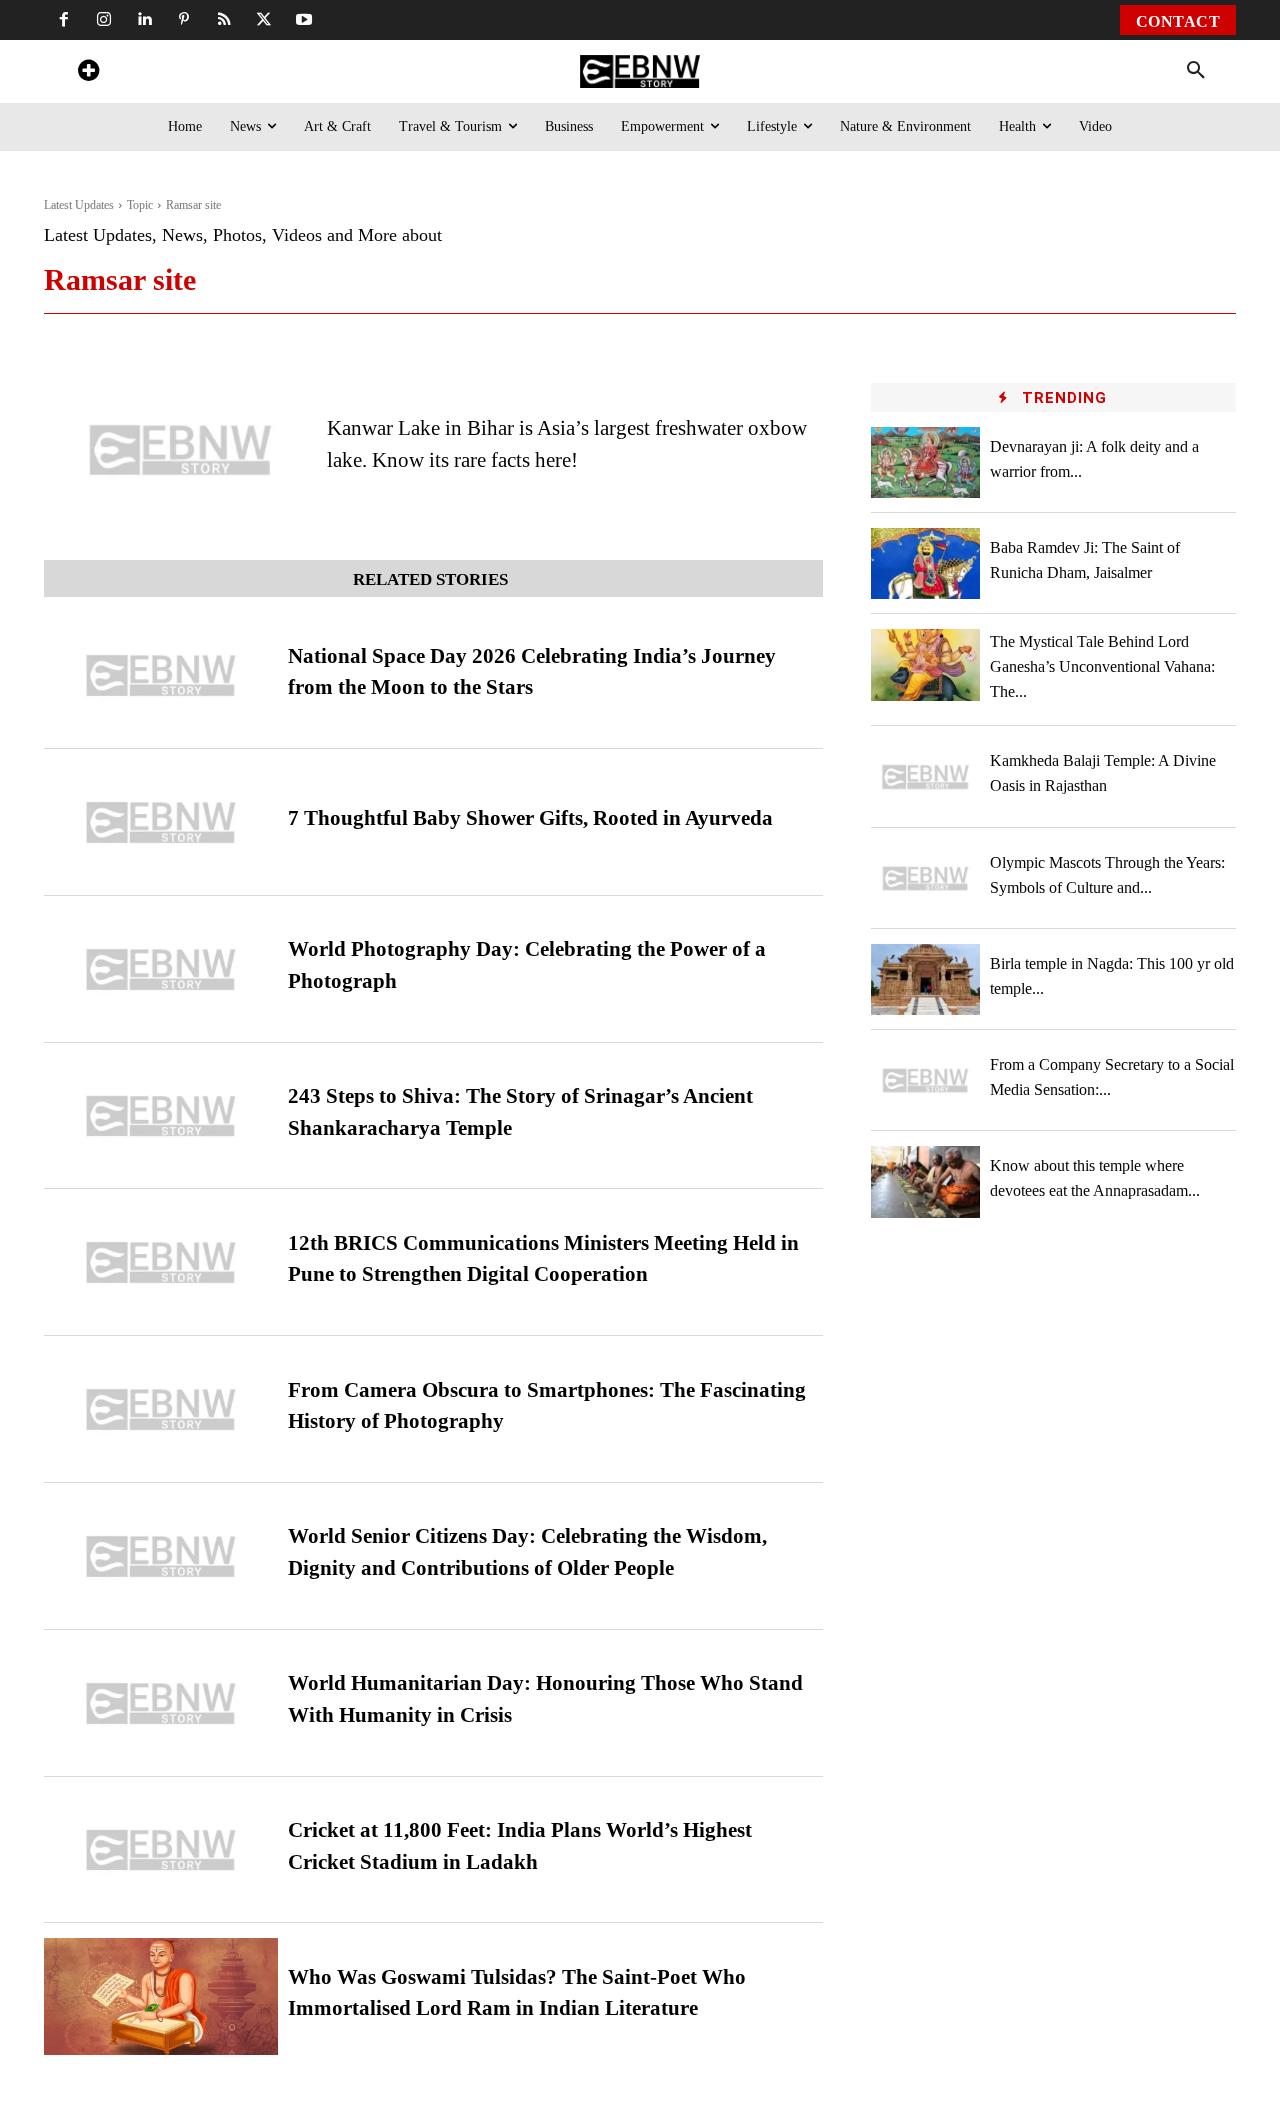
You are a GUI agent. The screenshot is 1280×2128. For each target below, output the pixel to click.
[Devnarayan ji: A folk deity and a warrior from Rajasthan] (926, 462)
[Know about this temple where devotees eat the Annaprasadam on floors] (926, 1181)
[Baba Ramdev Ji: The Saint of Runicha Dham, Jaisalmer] (926, 563)
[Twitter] (264, 20)
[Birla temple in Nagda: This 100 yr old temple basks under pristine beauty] (926, 979)
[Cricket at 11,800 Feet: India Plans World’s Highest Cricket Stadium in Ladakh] (161, 1850)
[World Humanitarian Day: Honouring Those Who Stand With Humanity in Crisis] (161, 1703)
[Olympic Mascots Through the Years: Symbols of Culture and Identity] (926, 878)
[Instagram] (104, 20)
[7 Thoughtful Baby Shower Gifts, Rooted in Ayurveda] (161, 822)
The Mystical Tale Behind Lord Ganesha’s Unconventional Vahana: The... (1102, 666)
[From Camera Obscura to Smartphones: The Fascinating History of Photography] (161, 1409)
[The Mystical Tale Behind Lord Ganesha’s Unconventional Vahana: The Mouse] (926, 664)
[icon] (88, 73)
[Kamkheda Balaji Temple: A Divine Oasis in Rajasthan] (926, 776)
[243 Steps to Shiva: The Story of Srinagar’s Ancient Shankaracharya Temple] (161, 1116)
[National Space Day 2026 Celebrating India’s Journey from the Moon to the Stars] (161, 675)
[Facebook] (64, 20)
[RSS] (224, 20)
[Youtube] (304, 20)
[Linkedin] (144, 20)
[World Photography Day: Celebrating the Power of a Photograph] (161, 969)
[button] (1196, 71)
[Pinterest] (184, 20)
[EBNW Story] (639, 71)
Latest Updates (79, 205)
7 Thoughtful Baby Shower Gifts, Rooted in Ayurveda (530, 818)
